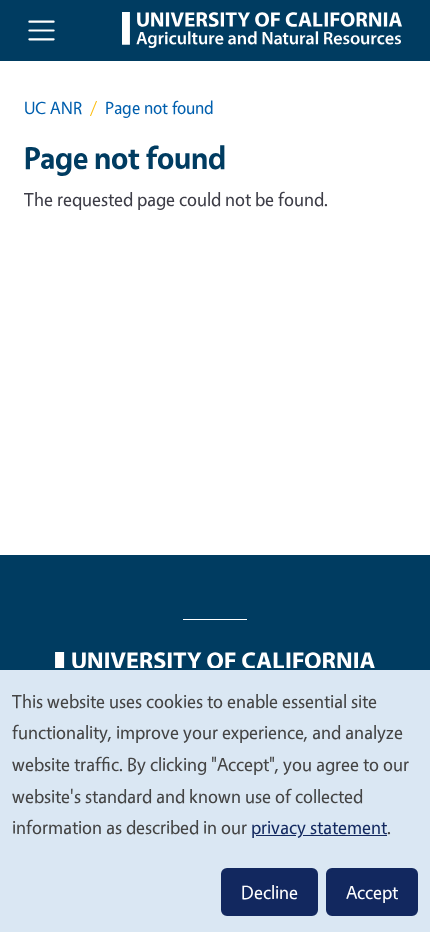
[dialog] (215, 800)
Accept (372, 892)
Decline (269, 892)
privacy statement (319, 827)
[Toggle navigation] (41, 30)
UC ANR (53, 107)
